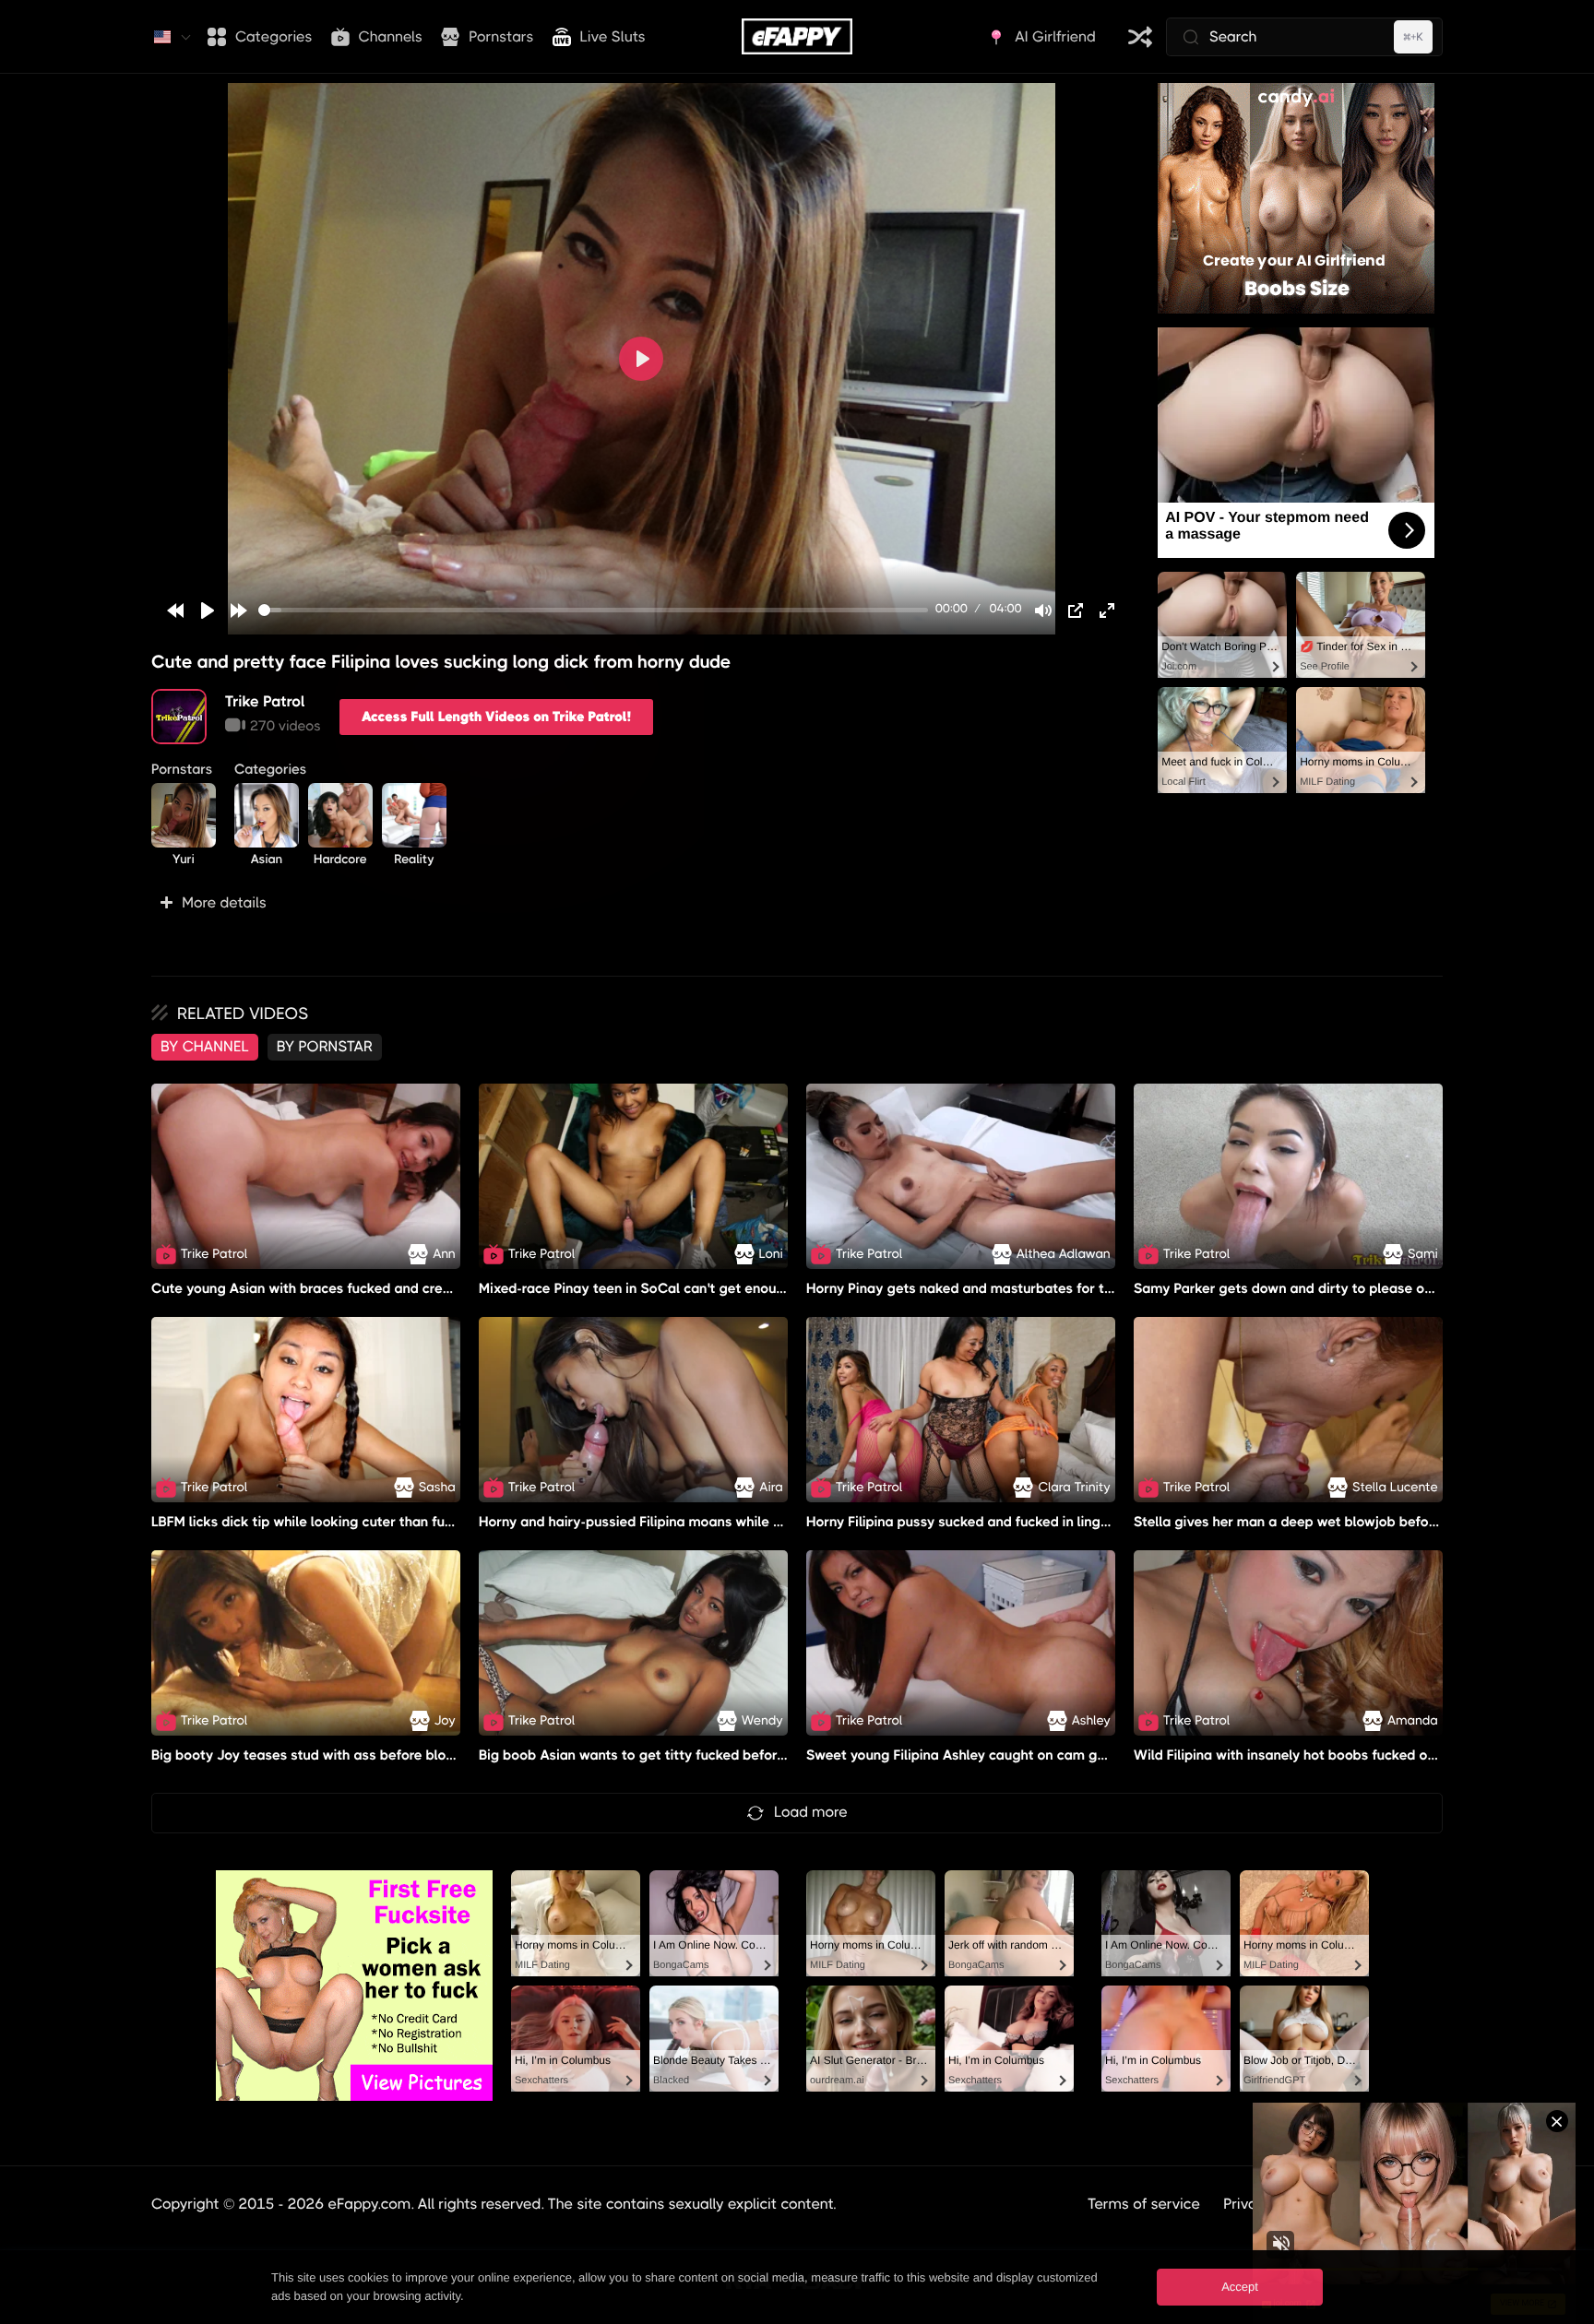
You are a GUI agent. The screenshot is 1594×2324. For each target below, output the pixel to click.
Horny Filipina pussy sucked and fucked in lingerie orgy (982, 1522)
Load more (811, 1812)
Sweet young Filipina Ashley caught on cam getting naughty (999, 1755)
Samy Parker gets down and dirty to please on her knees (1316, 1288)
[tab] (205, 1047)
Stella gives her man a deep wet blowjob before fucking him (1326, 1522)
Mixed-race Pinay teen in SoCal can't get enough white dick (671, 1288)
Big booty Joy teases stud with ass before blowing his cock (342, 1755)
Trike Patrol (265, 701)
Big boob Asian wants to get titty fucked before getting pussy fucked (702, 1755)
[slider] (593, 610)
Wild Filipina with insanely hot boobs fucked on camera (1311, 1755)
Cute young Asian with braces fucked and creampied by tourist (354, 1288)
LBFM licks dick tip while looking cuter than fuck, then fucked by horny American (409, 1522)
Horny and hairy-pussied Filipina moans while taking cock (664, 1522)
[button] (641, 903)
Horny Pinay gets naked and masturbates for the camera (989, 1288)
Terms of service (1144, 2204)
